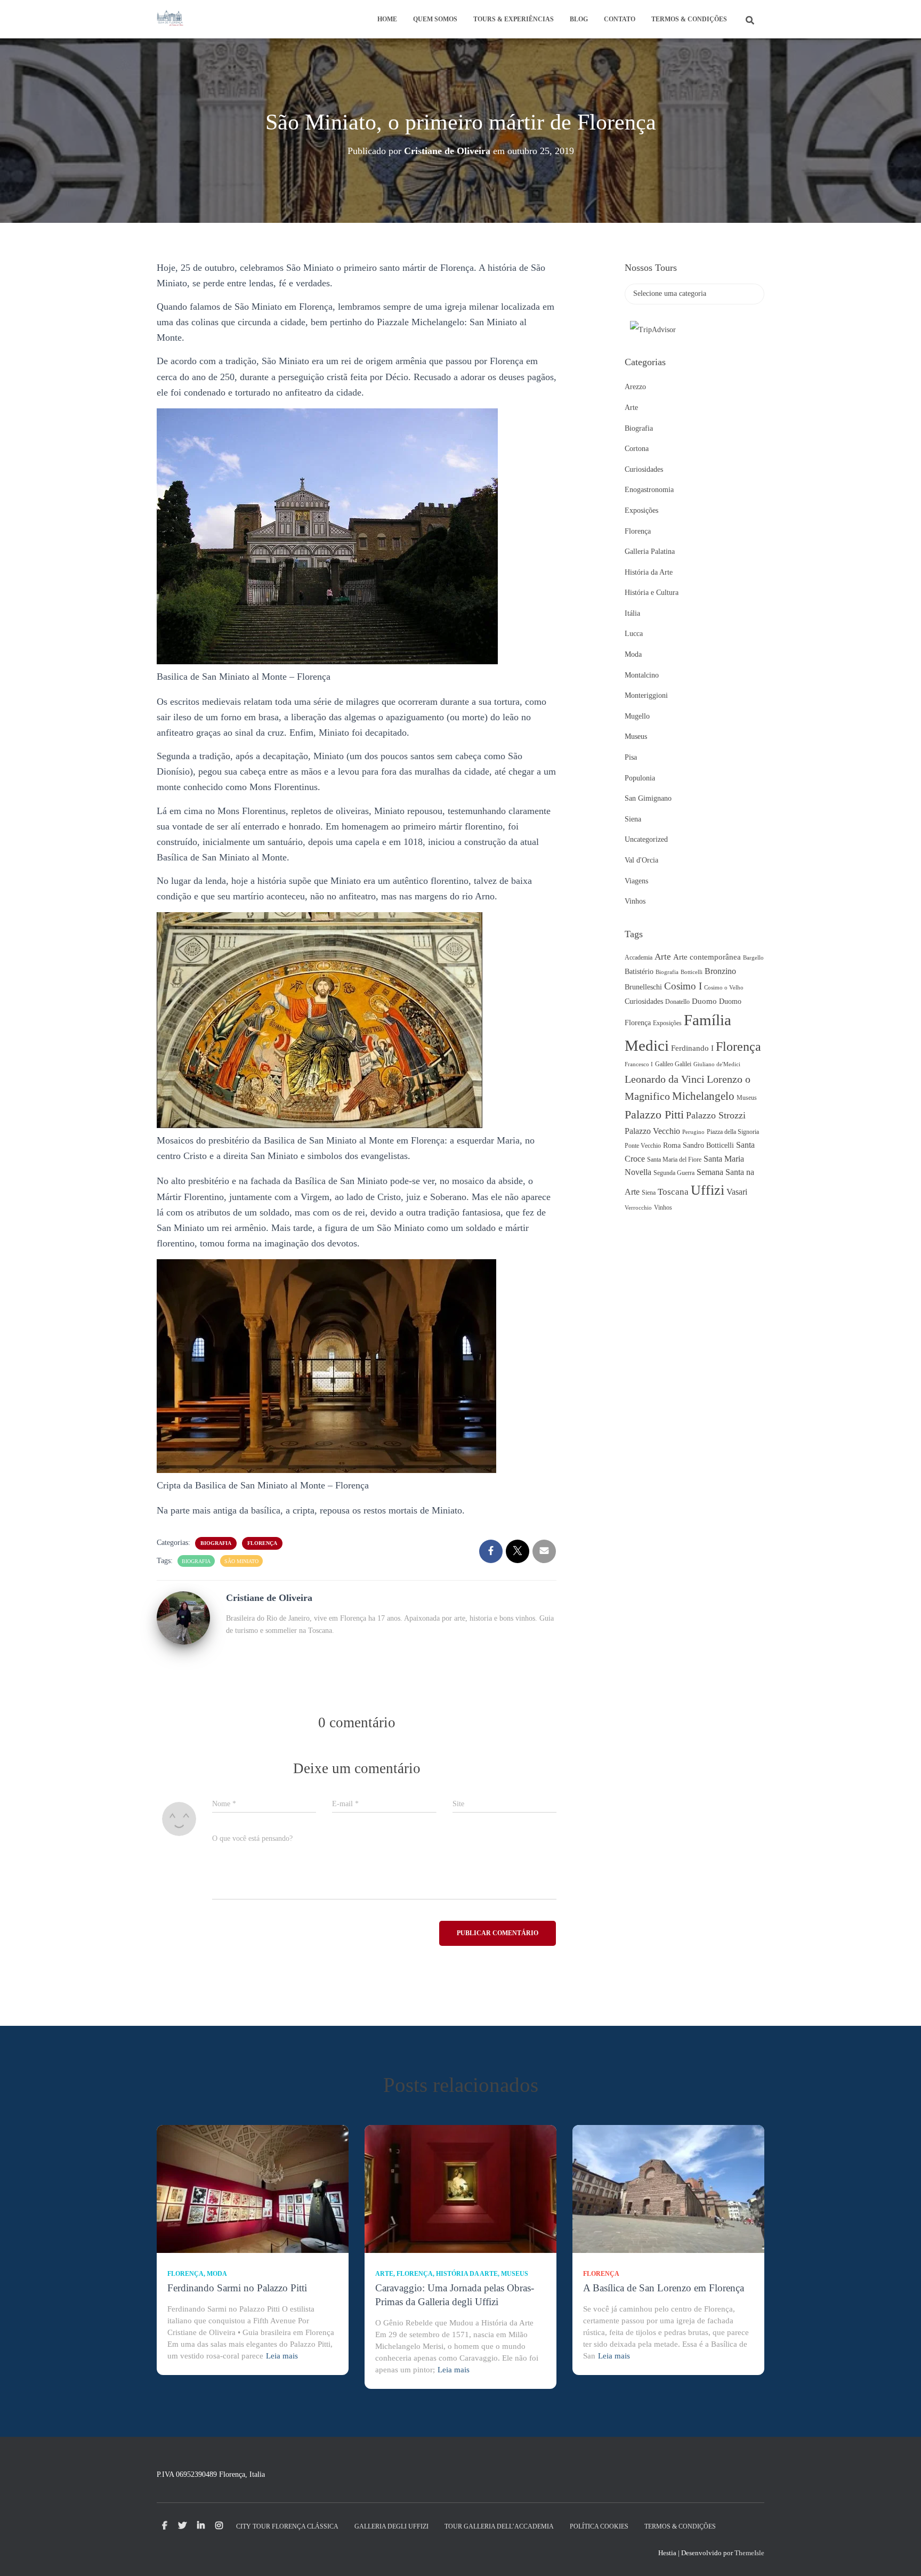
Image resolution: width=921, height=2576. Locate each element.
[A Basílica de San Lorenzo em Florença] (668, 2189)
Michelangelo (703, 1096)
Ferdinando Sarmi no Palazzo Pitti (237, 2288)
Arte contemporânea (707, 957)
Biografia (216, 1543)
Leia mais (282, 2356)
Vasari (737, 1192)
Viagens (636, 881)
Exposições (641, 510)
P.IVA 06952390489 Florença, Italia (211, 2474)
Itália (632, 613)
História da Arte (649, 572)
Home (387, 19)
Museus (636, 736)
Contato (620, 19)
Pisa (631, 757)
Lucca (634, 634)
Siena (633, 819)
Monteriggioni (646, 695)
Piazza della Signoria (733, 1132)
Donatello (677, 1002)
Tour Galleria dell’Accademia (499, 2526)
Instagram (219, 2526)
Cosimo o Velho (724, 988)
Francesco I (639, 1064)
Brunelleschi (643, 987)
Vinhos (635, 901)
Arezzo (635, 387)
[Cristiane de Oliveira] (183, 1617)
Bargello (753, 958)
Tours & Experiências (514, 19)
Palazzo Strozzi (716, 1115)
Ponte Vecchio (643, 1146)
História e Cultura (652, 593)
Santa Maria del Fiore (674, 1160)
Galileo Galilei (673, 1064)
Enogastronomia (649, 490)
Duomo (704, 1001)
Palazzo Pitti (654, 1115)
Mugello (637, 716)
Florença (262, 1543)
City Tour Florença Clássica (287, 2526)
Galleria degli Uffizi (391, 2526)
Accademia (639, 957)
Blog (579, 19)
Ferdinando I (692, 1048)
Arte (631, 408)
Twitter (182, 2526)
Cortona (637, 449)
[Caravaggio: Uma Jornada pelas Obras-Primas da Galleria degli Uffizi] (461, 2189)
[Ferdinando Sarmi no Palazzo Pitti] (253, 2189)
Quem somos (435, 19)
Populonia (640, 778)
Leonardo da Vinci (665, 1079)
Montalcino (642, 675)
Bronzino (720, 971)
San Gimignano (648, 798)
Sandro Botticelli (708, 1145)
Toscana (673, 1192)
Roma (672, 1145)
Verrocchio (638, 1208)
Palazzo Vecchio (652, 1131)
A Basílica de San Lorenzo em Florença (664, 2288)
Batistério (639, 972)
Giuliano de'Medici (717, 1064)
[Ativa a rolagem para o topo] (900, 2555)
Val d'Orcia (641, 860)
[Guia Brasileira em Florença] (170, 19)
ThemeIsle (749, 2553)
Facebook (165, 2526)
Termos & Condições (689, 19)
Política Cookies (599, 2526)
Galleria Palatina (650, 552)
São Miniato (241, 1561)
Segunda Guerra (674, 1173)
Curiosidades (644, 469)
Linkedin (201, 2526)
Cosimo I (683, 986)
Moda (633, 654)
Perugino (693, 1132)
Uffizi (708, 1190)
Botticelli (692, 972)
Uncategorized (646, 839)
